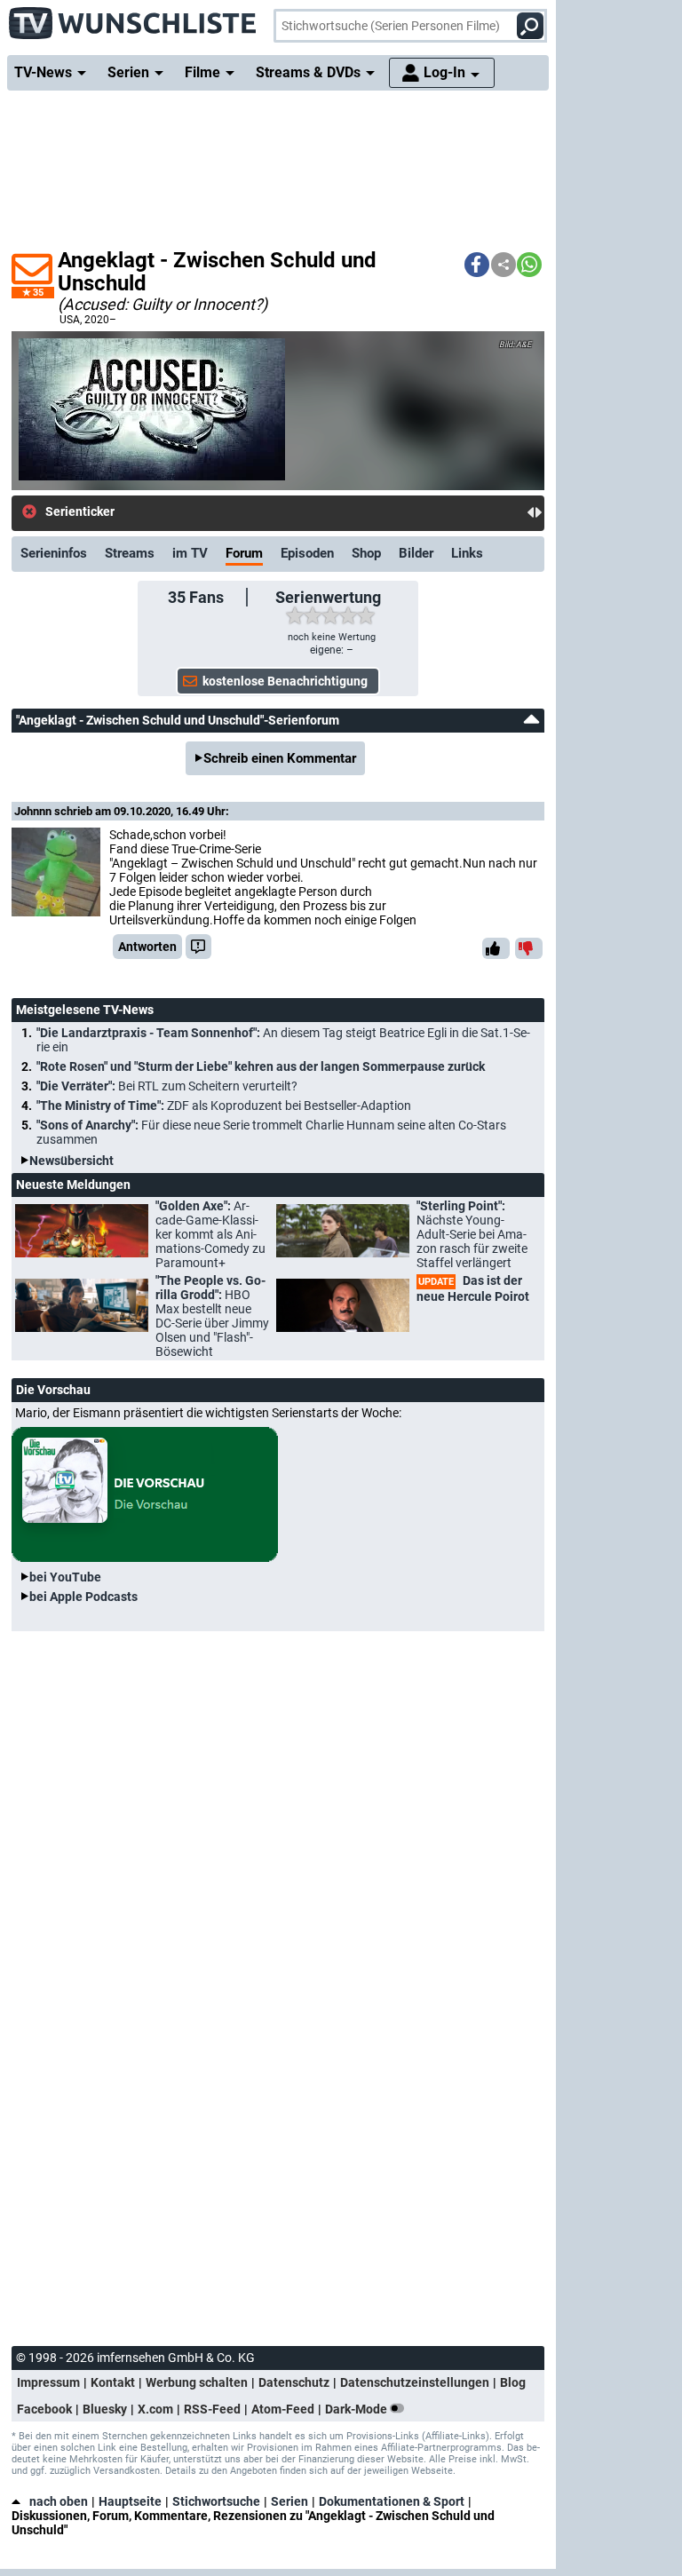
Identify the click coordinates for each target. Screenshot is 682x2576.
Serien (289, 2501)
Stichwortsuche (216, 2501)
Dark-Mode (357, 2409)
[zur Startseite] (133, 18)
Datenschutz (294, 2382)
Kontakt (113, 2382)
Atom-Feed (283, 2409)
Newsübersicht (71, 1161)
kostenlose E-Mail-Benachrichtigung (241, 512)
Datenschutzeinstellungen (415, 2382)
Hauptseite (130, 2501)
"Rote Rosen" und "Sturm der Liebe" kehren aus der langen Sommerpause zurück (261, 1066)
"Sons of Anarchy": (271, 1132)
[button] (477, 265)
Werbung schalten (197, 2382)
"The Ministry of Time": (224, 1106)
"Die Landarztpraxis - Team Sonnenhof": (283, 1040)
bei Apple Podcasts (83, 1597)
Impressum (48, 2382)
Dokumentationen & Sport (392, 2501)
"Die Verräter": (167, 1086)
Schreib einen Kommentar (280, 758)
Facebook (44, 2409)
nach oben (59, 2501)
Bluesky (105, 2409)
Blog (513, 2382)
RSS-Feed (212, 2409)
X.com (155, 2409)
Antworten (147, 947)
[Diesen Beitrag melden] (198, 947)
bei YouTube (65, 1577)
